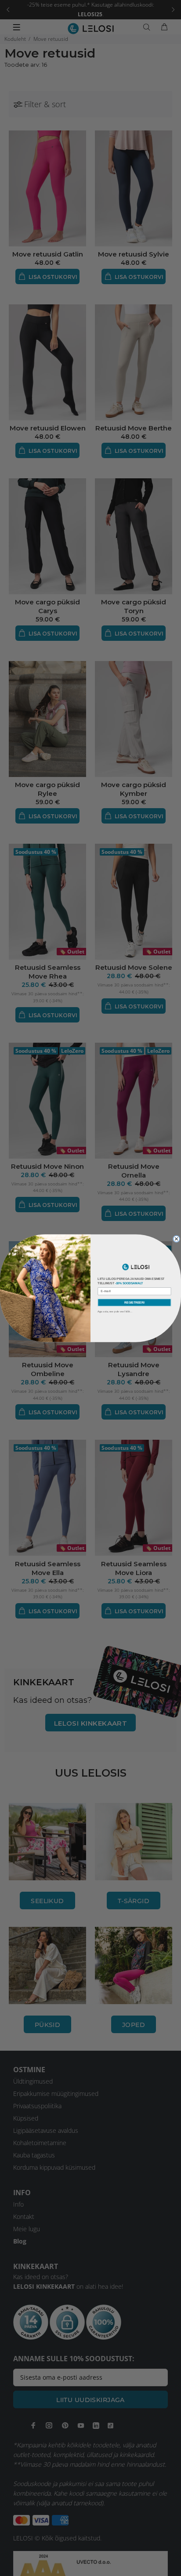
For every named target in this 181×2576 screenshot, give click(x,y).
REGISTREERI (134, 1302)
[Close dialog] (176, 1239)
